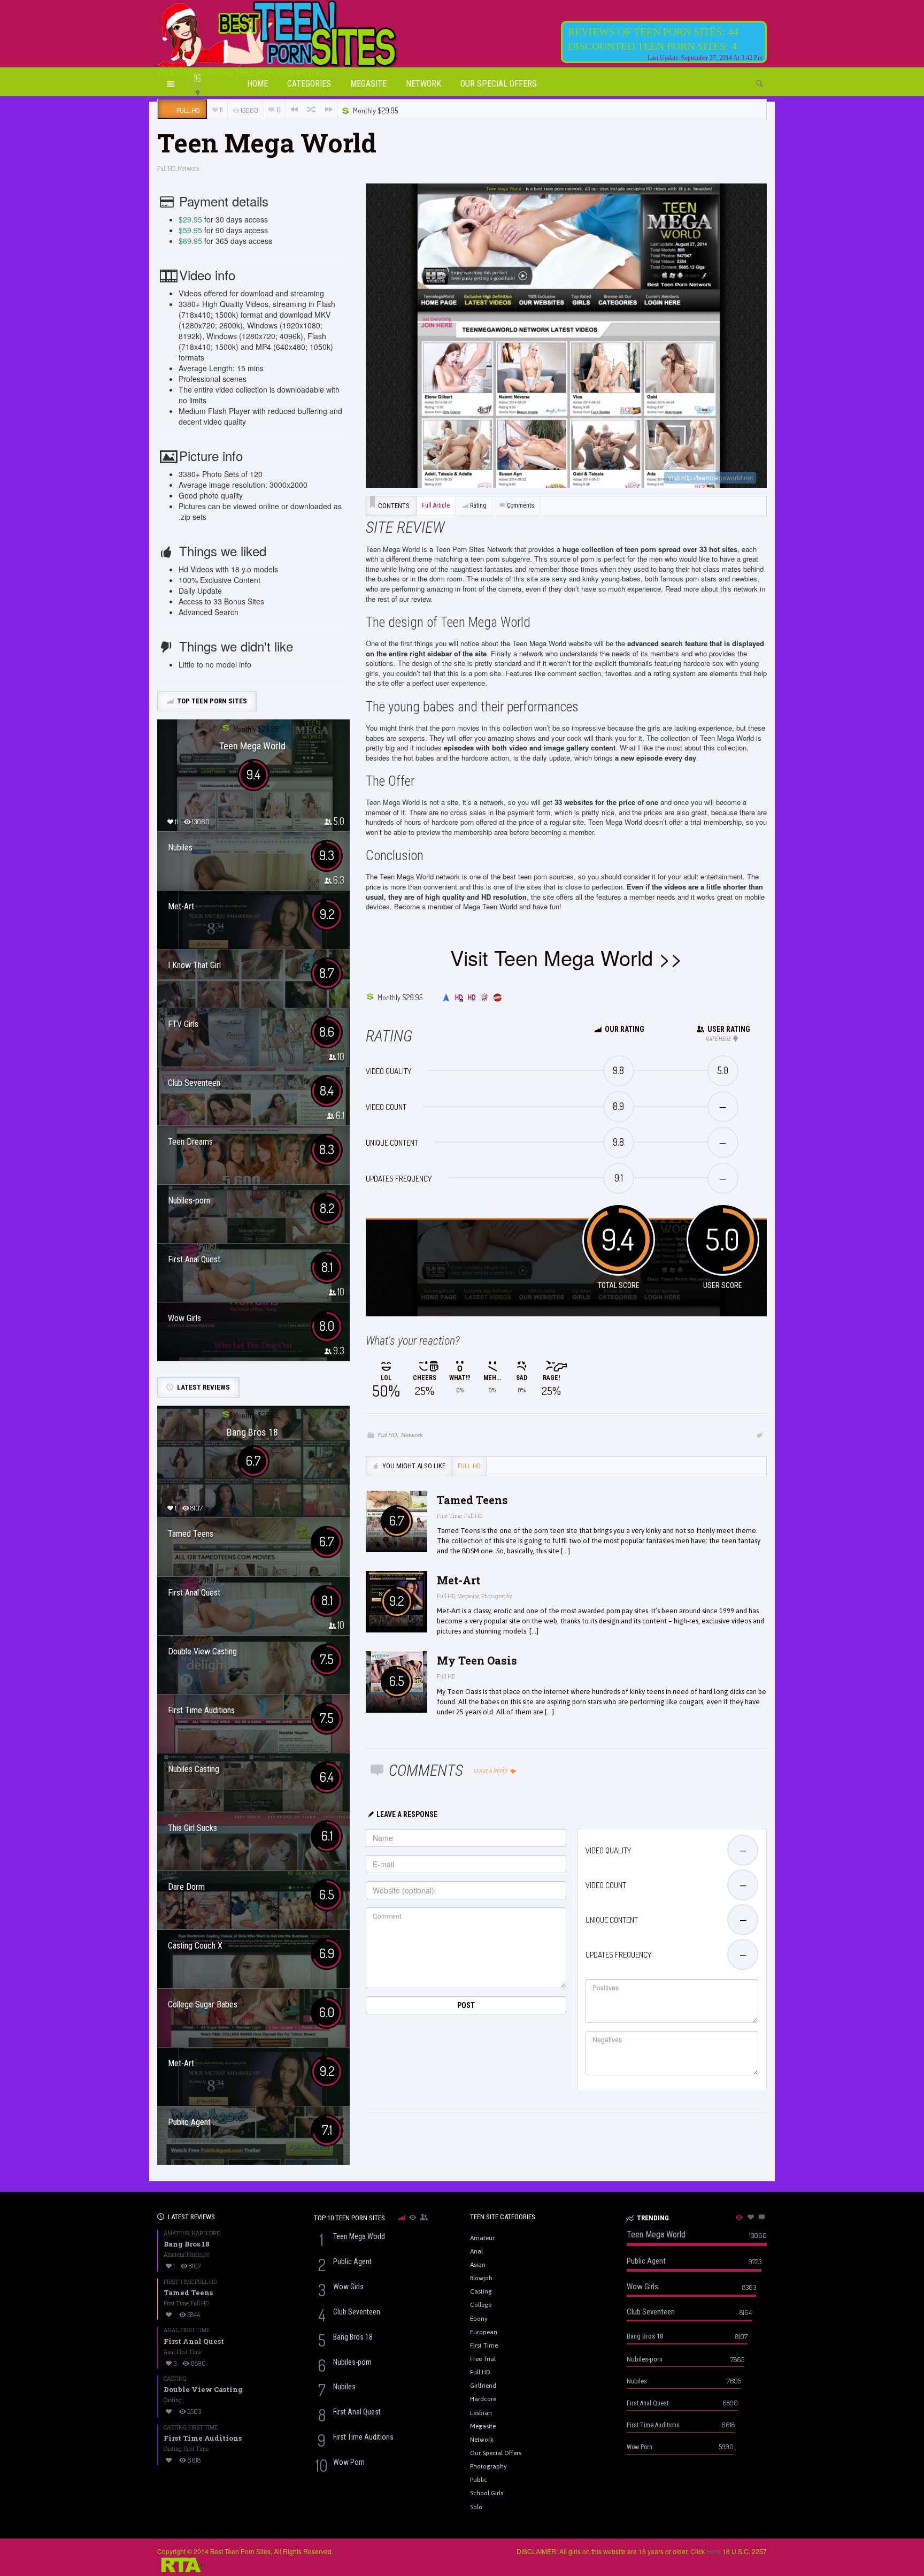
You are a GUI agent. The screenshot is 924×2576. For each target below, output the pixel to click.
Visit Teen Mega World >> (566, 957)
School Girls (487, 2493)
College (481, 2305)
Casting (175, 2379)
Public (479, 2480)
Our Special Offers (499, 84)
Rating (478, 505)
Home (257, 84)
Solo (476, 2507)
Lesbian (481, 2413)
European (484, 2332)
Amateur (177, 2233)
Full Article (436, 505)
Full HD (166, 169)
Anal (171, 2330)
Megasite (368, 84)
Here (714, 2551)
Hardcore (206, 2233)
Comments (521, 505)
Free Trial (483, 2359)
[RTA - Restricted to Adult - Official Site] (181, 2563)
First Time (449, 1516)
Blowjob (481, 2278)
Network (423, 84)
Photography (497, 1596)
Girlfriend (483, 2386)
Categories (309, 84)
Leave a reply (491, 1771)
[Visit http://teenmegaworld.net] (566, 335)
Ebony (479, 2319)
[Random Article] (311, 109)
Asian (478, 2265)
